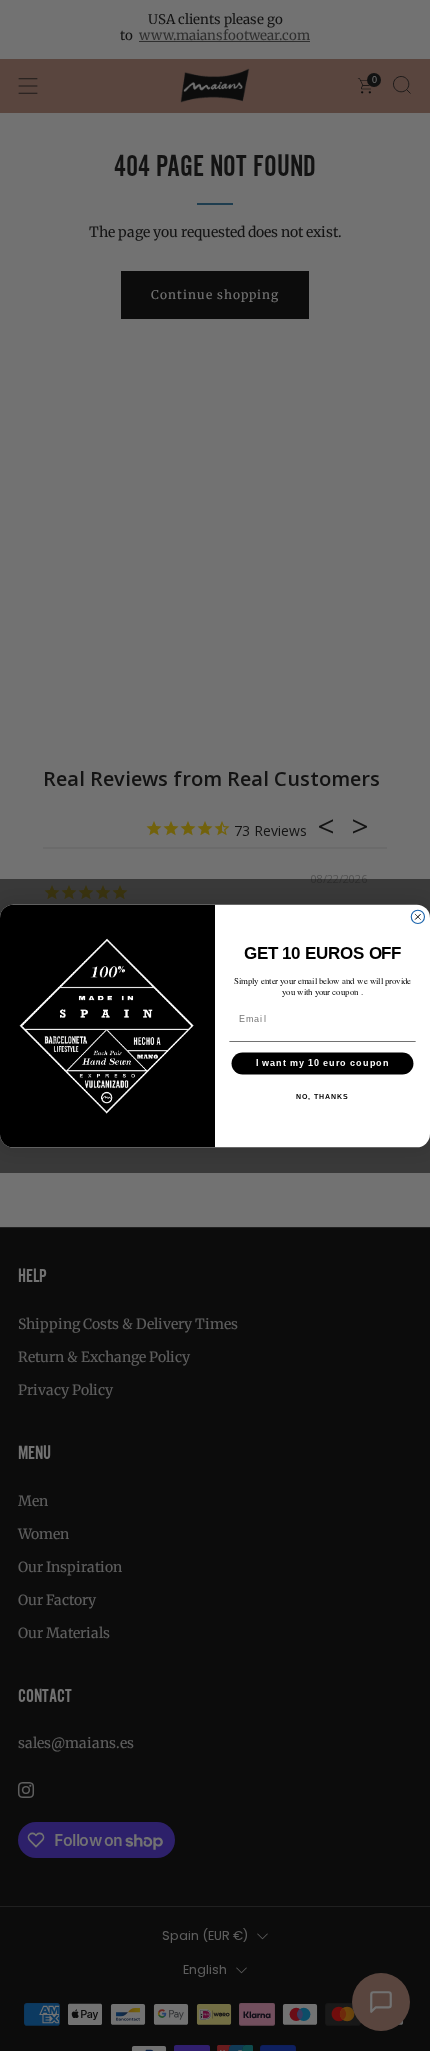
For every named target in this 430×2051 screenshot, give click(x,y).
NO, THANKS (322, 1096)
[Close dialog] (417, 916)
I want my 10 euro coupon (323, 1062)
